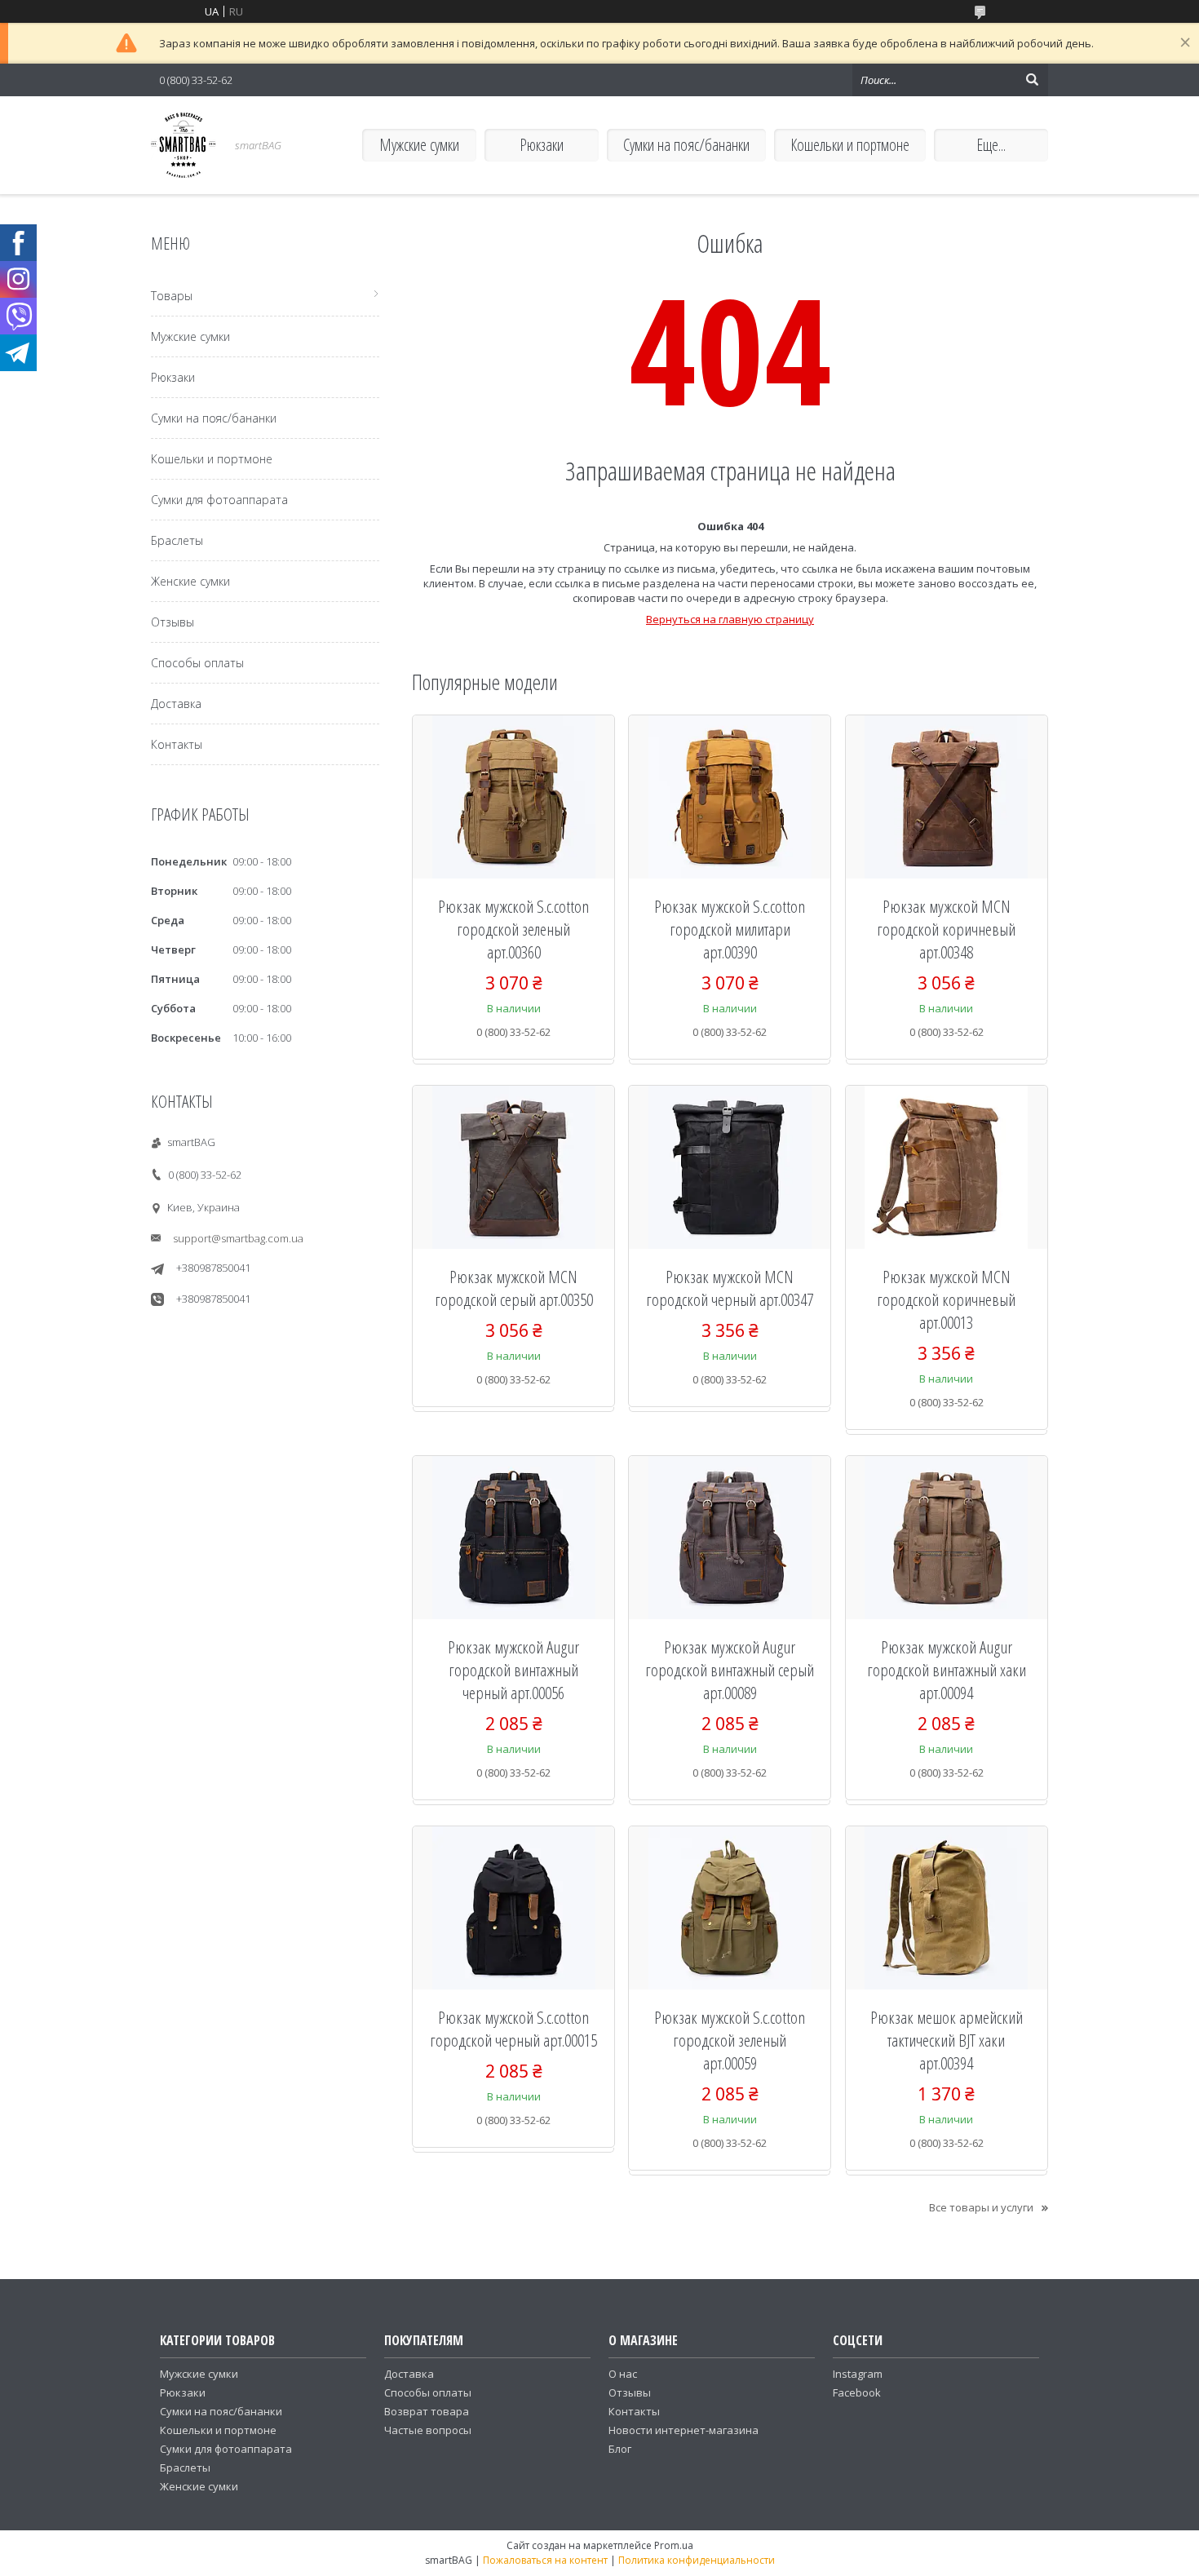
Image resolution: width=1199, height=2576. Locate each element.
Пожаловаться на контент (545, 2560)
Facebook (857, 2392)
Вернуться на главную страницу (730, 619)
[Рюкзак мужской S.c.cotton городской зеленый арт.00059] (730, 1908)
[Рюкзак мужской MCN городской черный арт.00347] (730, 1167)
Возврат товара (427, 2411)
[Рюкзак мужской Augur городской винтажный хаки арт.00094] (947, 1538)
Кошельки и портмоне (850, 145)
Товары (172, 296)
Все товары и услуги (981, 2207)
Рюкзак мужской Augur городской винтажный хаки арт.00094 (947, 1670)
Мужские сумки (419, 145)
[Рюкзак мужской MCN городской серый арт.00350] (513, 1167)
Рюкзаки (542, 145)
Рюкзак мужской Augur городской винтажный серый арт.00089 (730, 1670)
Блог (620, 2449)
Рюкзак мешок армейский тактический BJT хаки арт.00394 (947, 2040)
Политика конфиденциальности (697, 2560)
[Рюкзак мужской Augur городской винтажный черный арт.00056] (513, 1538)
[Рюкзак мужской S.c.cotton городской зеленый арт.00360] (513, 797)
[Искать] (1032, 80)
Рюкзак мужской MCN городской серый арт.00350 (514, 1288)
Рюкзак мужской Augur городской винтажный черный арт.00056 (513, 1670)
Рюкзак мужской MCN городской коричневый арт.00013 (946, 1299)
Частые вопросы (428, 2430)
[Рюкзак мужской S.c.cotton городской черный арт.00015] (513, 1908)
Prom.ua (674, 2545)
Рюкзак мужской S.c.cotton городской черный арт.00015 (513, 2029)
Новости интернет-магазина (684, 2430)
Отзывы (173, 622)
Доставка (176, 704)
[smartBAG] (184, 145)
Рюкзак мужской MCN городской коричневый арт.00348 (946, 929)
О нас (623, 2374)
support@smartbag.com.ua (238, 1238)
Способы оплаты (197, 663)
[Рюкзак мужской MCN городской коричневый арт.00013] (947, 1167)
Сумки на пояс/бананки (686, 145)
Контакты (177, 744)
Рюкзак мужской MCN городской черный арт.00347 (730, 1288)
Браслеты (177, 540)
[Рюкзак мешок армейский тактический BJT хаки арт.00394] (947, 1908)
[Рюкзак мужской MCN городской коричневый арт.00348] (947, 797)
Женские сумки (190, 581)
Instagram (858, 2374)
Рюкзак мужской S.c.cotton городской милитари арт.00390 (730, 929)
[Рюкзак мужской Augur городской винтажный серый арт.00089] (730, 1538)
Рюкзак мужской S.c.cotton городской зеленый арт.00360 (513, 929)
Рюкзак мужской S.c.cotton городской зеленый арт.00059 (730, 2040)
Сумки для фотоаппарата (219, 500)
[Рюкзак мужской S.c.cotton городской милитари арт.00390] (730, 797)
